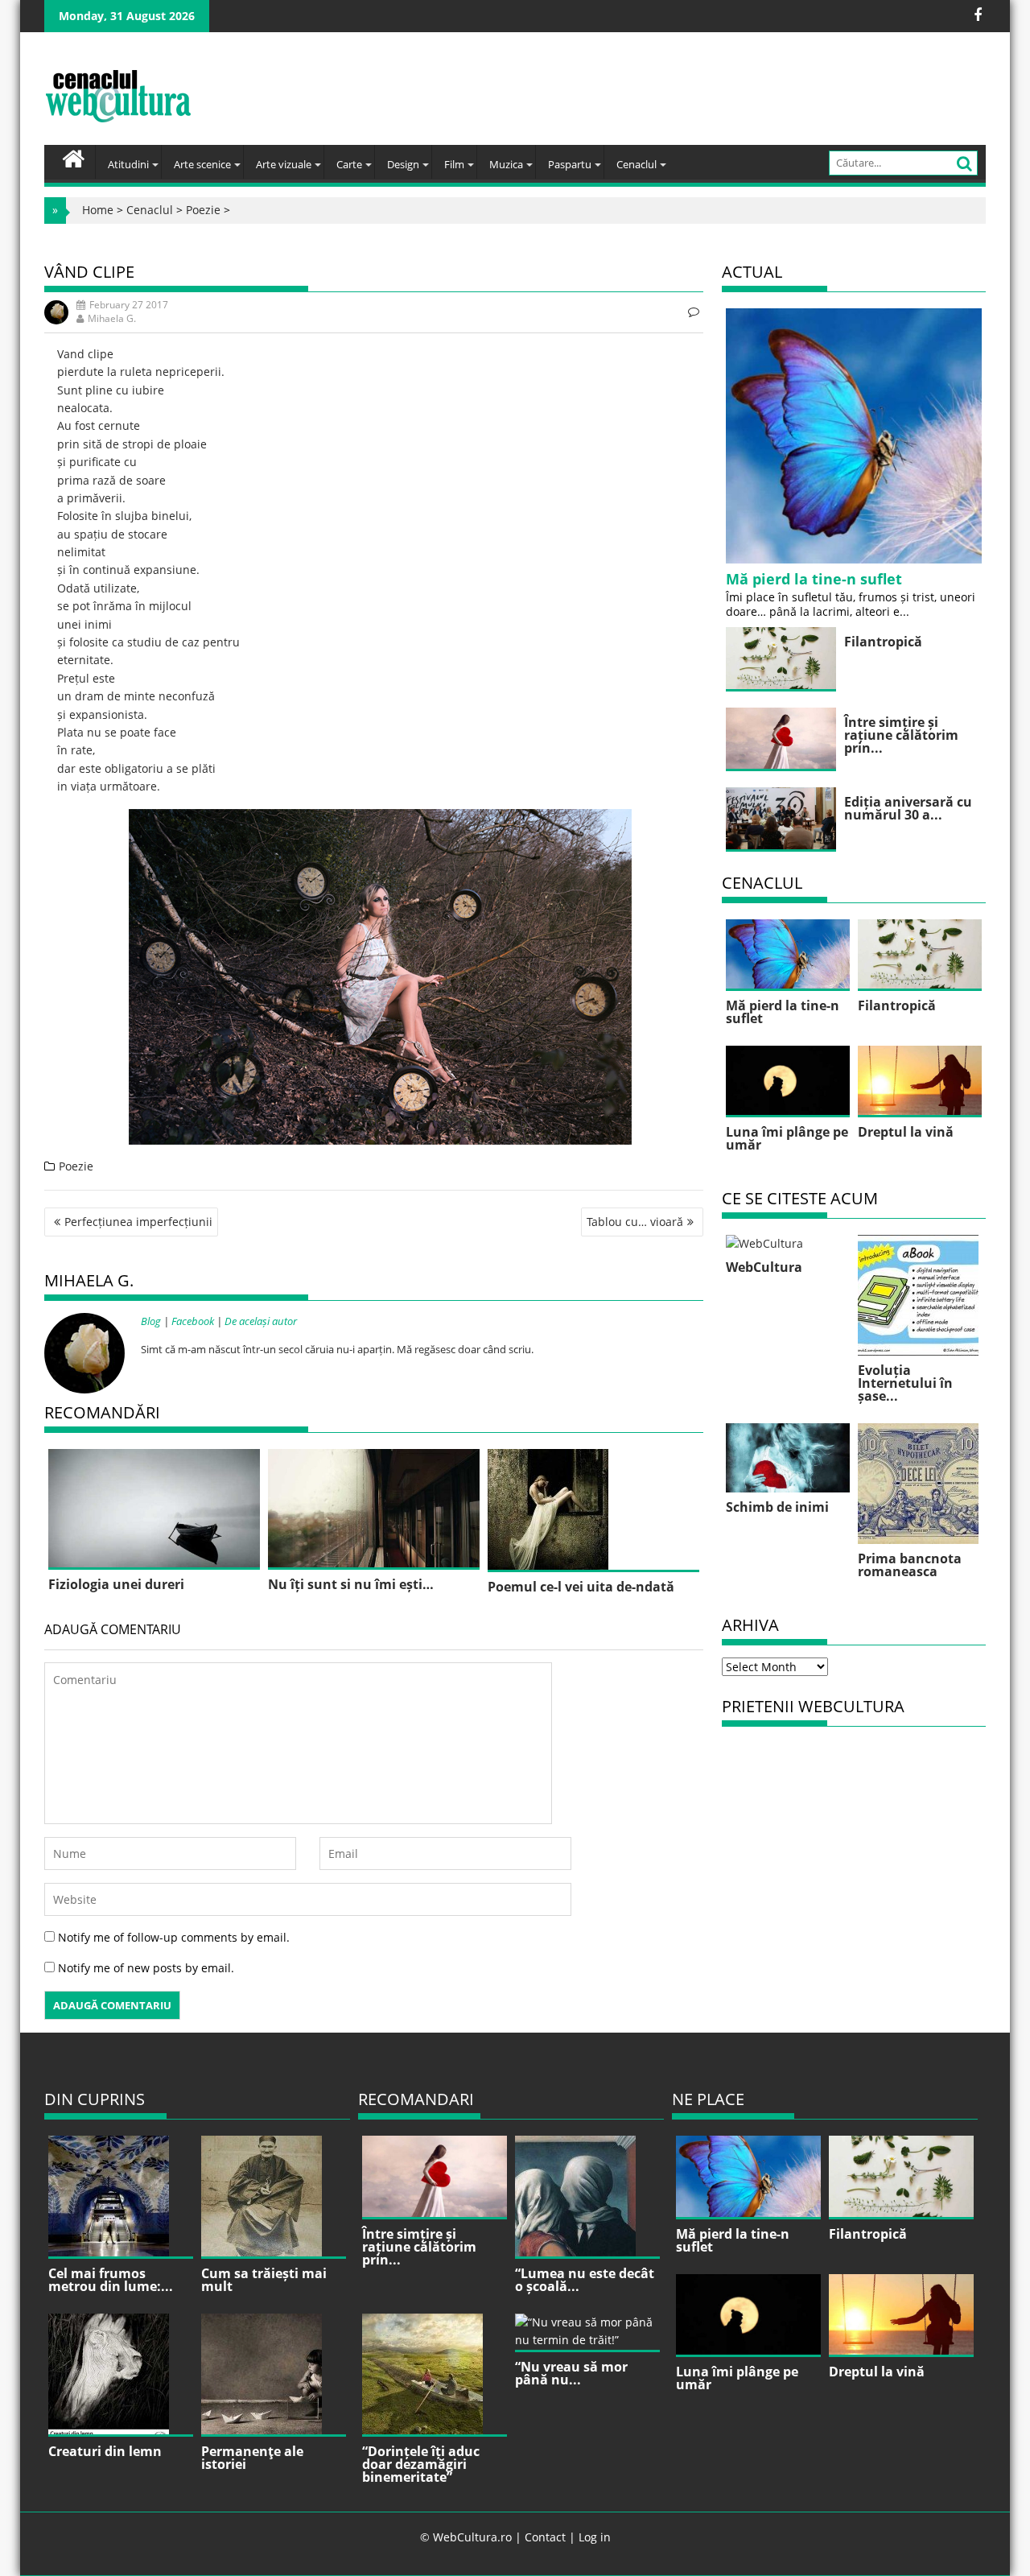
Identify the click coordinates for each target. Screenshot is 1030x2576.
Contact (545, 2537)
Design (403, 164)
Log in (595, 2537)
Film (454, 164)
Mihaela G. (112, 318)
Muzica (506, 164)
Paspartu (570, 164)
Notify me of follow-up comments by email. (174, 1937)
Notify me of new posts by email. (146, 1968)
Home (98, 210)
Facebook (193, 1321)
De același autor (261, 1321)
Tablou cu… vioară (635, 1222)
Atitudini (128, 164)
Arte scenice (202, 164)
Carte (349, 164)
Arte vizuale (284, 164)
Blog (151, 1321)
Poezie (203, 210)
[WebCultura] (74, 157)
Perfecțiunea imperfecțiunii (138, 1222)
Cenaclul (637, 164)
